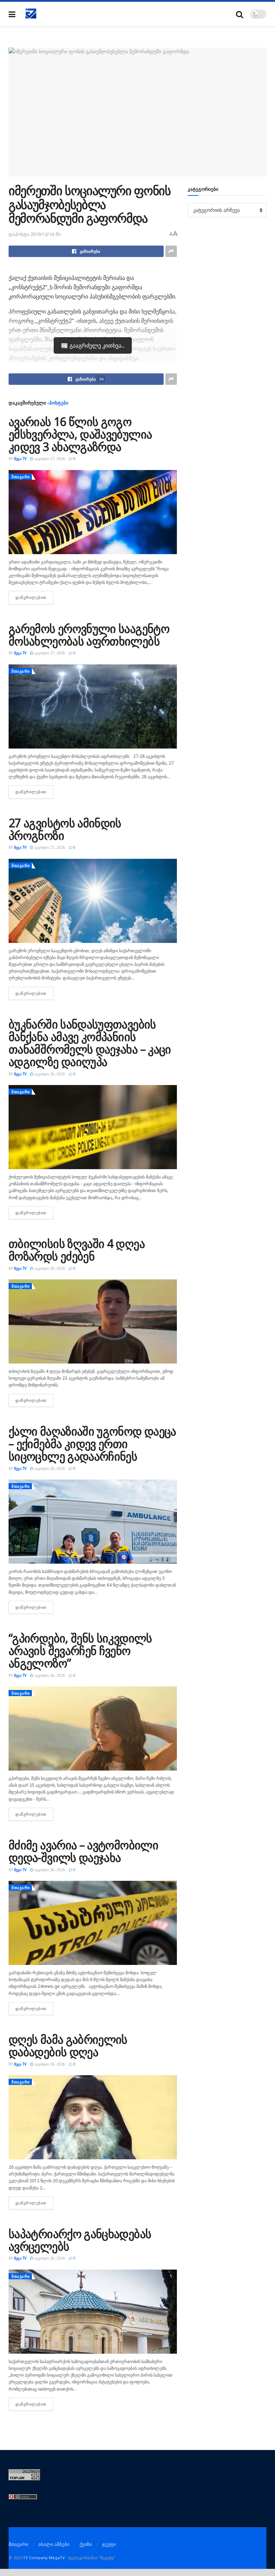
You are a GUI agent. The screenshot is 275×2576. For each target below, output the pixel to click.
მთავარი (21, 477)
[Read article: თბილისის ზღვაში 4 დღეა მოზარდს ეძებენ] (93, 1321)
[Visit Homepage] (31, 14)
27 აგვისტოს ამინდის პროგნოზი (65, 829)
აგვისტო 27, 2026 (49, 459)
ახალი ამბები (54, 2544)
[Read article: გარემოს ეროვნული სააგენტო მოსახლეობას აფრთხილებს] (93, 706)
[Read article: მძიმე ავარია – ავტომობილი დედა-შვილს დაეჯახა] (93, 1923)
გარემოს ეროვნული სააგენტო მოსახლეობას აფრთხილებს (89, 635)
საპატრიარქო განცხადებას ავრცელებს (80, 2240)
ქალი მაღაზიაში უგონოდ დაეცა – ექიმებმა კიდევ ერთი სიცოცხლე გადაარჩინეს (92, 1444)
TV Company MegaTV (44, 2558)
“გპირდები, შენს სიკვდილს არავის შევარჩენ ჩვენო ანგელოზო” (80, 1650)
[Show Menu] (12, 14)
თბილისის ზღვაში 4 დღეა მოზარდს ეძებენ (77, 1250)
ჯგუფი (109, 2544)
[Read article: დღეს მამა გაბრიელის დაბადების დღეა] (93, 2117)
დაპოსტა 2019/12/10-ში (35, 234)
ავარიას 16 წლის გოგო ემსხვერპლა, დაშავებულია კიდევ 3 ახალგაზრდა (80, 434)
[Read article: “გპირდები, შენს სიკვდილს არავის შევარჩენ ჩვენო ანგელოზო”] (93, 1728)
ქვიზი (86, 2544)
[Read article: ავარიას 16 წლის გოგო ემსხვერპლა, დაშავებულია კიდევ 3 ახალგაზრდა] (93, 512)
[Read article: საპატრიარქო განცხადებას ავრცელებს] (93, 2312)
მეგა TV (20, 459)
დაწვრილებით (34, 597)
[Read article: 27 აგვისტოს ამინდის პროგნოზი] (93, 901)
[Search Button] (240, 14)
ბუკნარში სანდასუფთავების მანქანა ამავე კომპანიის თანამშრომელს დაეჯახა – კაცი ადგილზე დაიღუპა (90, 1043)
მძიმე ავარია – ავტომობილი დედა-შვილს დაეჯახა (83, 1851)
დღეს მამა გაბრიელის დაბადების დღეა (68, 2045)
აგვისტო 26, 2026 (49, 1074)
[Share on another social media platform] (171, 251)
